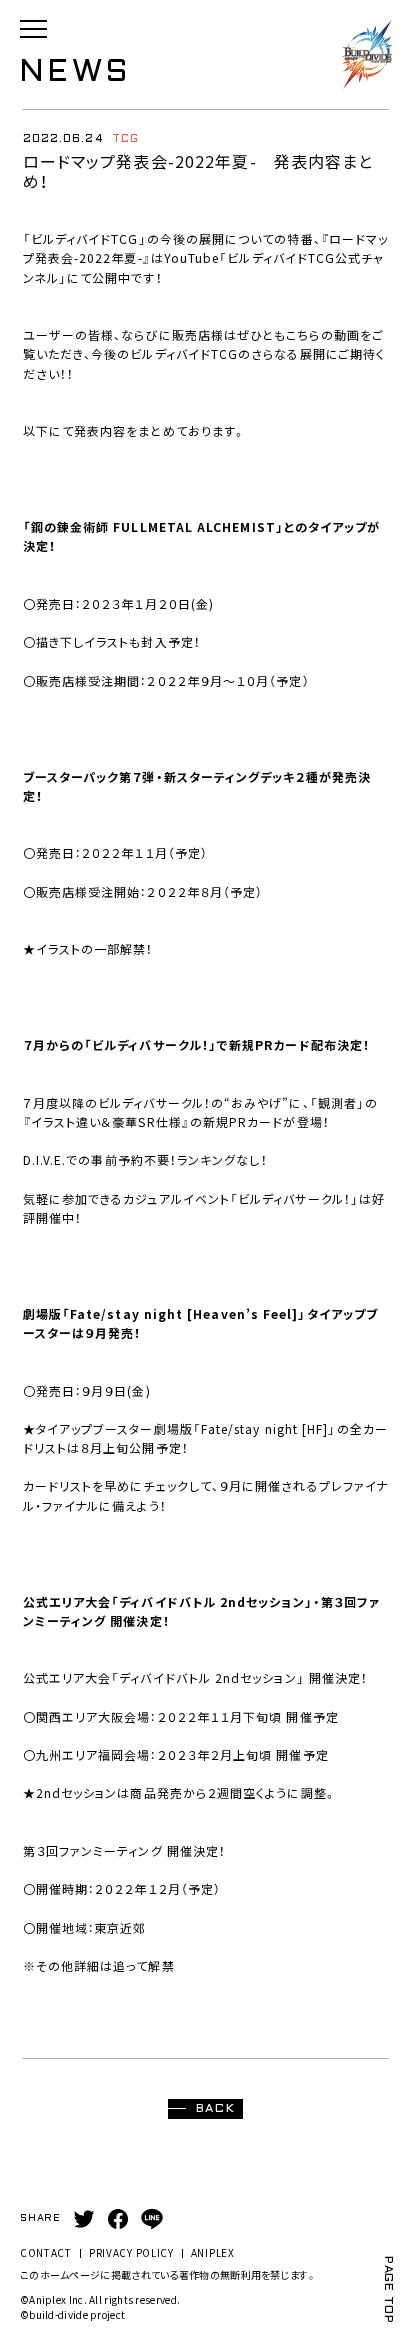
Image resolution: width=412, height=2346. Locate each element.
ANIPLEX (213, 2253)
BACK (216, 2109)
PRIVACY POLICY (131, 2253)
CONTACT (46, 2253)
